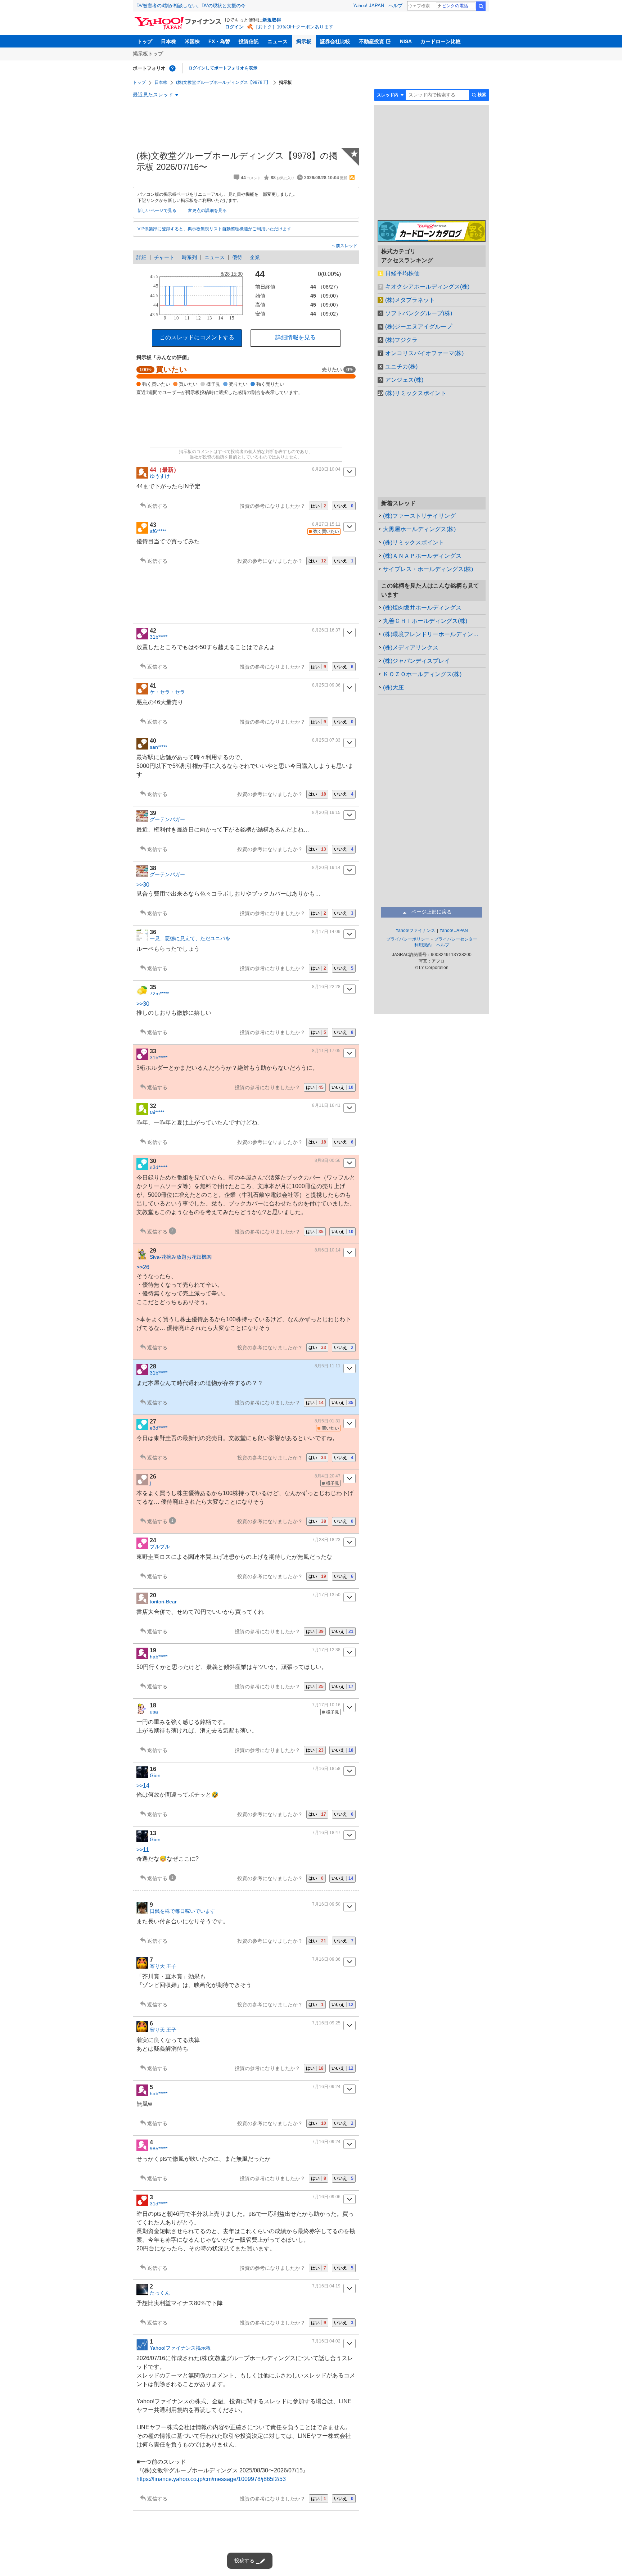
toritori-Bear (163, 1602)
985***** (159, 2149)
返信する (157, 506)
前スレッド (346, 246)
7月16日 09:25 (326, 2023)
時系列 (189, 257)
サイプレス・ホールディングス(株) (428, 569)
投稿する (244, 2561)
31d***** (159, 2204)
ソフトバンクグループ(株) (419, 313)
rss (352, 177)
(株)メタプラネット (410, 300)
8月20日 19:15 (326, 812)
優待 (237, 257)
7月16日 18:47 (326, 1833)
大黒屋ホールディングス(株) (419, 529)
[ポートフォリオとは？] (172, 68)
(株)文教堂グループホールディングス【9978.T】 (223, 82)
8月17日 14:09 (326, 932)
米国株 (192, 41)
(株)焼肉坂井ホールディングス (422, 608)
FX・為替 (219, 41)
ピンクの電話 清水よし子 (459, 6)
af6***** (158, 531)
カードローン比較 (441, 41)
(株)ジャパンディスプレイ (416, 661)
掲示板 (304, 41)
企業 (255, 257)
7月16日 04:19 (326, 2286)
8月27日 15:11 (326, 524)
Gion (155, 1775)
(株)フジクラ (401, 340)
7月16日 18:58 (326, 1769)
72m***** (159, 993)
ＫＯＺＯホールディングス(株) (422, 674)
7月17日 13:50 (326, 1595)
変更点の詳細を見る (207, 210)
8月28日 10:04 (326, 469)
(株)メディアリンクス (411, 648)
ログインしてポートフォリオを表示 (223, 68)
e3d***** (159, 1167)
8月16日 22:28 (326, 987)
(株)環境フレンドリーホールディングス (434, 634)
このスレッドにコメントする (197, 337)
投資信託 (249, 41)
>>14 (143, 1786)
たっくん (160, 2293)
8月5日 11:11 (328, 1366)
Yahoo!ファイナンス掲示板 (180, 2348)
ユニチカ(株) (401, 366)
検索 (481, 6)
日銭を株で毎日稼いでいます (182, 1911)
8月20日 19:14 (326, 868)
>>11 (143, 1850)
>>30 (143, 885)
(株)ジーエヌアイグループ (419, 327)
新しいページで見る (157, 210)
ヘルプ (395, 6)
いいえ (344, 506)
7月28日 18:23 (326, 1540)
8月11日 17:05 (326, 1051)
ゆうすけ (160, 476)
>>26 (143, 1267)
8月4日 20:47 (328, 1476)
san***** (158, 747)
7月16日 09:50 (326, 1904)
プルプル (160, 1547)
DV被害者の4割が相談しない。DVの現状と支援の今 (191, 6)
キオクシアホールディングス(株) (427, 287)
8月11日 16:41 (326, 1105)
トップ (145, 41)
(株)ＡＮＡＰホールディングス (422, 556)
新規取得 (272, 20)
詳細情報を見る (296, 337)
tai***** (157, 1112)
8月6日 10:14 (328, 1250)
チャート (164, 257)
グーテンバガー (167, 819)
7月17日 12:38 (326, 1650)
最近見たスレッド (153, 95)
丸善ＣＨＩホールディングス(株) (425, 621)
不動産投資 (371, 41)
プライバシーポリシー (408, 939)
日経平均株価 (402, 273)
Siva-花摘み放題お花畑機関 (181, 1257)
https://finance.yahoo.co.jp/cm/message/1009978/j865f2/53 (211, 2479)
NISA (406, 41)
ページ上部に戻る (432, 912)
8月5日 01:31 (328, 1421)
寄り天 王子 (163, 1966)
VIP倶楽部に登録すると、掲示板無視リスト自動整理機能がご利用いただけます (214, 229)
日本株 (168, 41)
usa (154, 1712)
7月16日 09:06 (326, 2197)
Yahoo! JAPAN (369, 6)
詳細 (141, 257)
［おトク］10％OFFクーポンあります (293, 27)
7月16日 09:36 (326, 1959)
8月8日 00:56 (328, 1160)
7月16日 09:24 (326, 2087)
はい (319, 506)
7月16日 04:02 (326, 2341)
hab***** (159, 1657)
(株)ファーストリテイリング (419, 516)
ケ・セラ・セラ (167, 692)
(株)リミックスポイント (416, 393)
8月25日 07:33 (326, 740)
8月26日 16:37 (326, 630)
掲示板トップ (148, 54)
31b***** (159, 637)
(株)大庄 (393, 687)
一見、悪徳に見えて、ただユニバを (190, 938)
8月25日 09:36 (326, 685)
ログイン (234, 27)
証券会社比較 (335, 41)
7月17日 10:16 (326, 1705)
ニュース (278, 41)
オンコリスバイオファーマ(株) (424, 353)
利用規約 (423, 945)
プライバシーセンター (456, 939)
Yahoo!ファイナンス (415, 931)
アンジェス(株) (404, 380)
